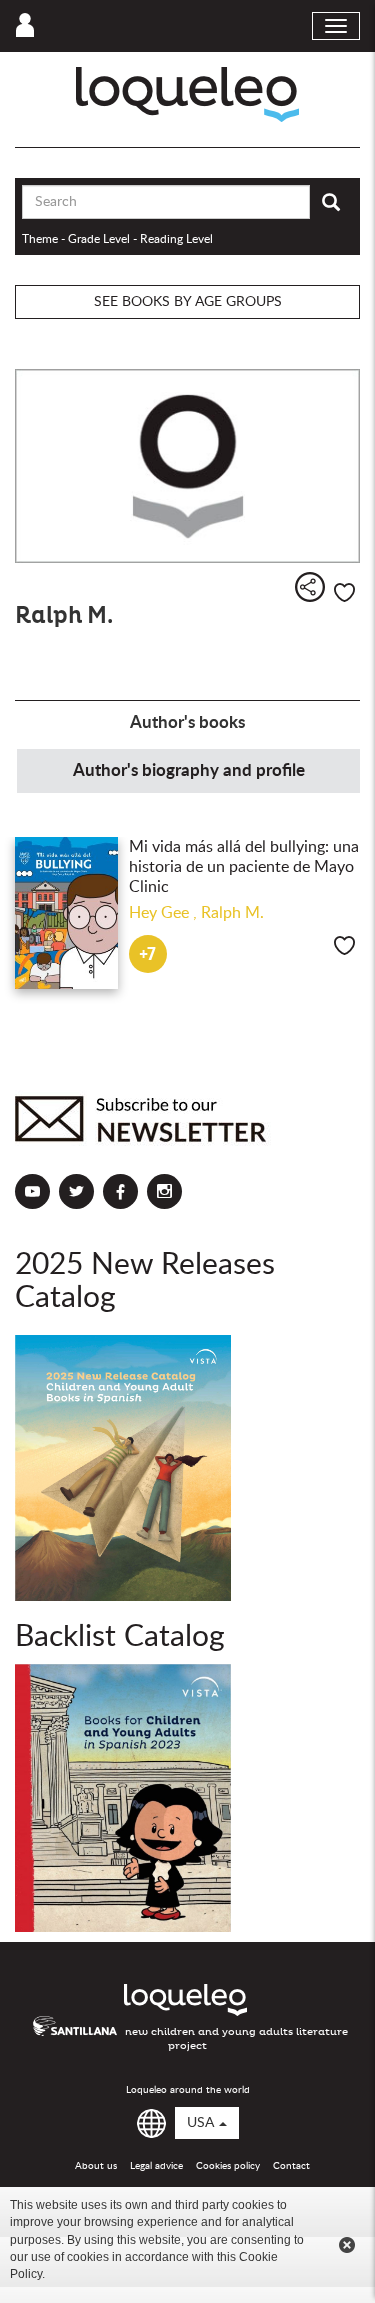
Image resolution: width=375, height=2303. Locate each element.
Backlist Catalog (120, 1637)
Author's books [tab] (187, 722)
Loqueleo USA (187, 94)
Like (344, 592)
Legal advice (156, 2166)
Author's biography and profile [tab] (189, 770)
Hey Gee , (165, 913)
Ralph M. (232, 913)
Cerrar (347, 2245)
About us (96, 2166)
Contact (291, 2166)
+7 (147, 954)
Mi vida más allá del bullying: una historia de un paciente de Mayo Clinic (244, 867)
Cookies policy (228, 2166)
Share (310, 587)
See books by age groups (188, 302)
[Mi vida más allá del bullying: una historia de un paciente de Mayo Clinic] (67, 913)
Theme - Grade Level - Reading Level (117, 239)
